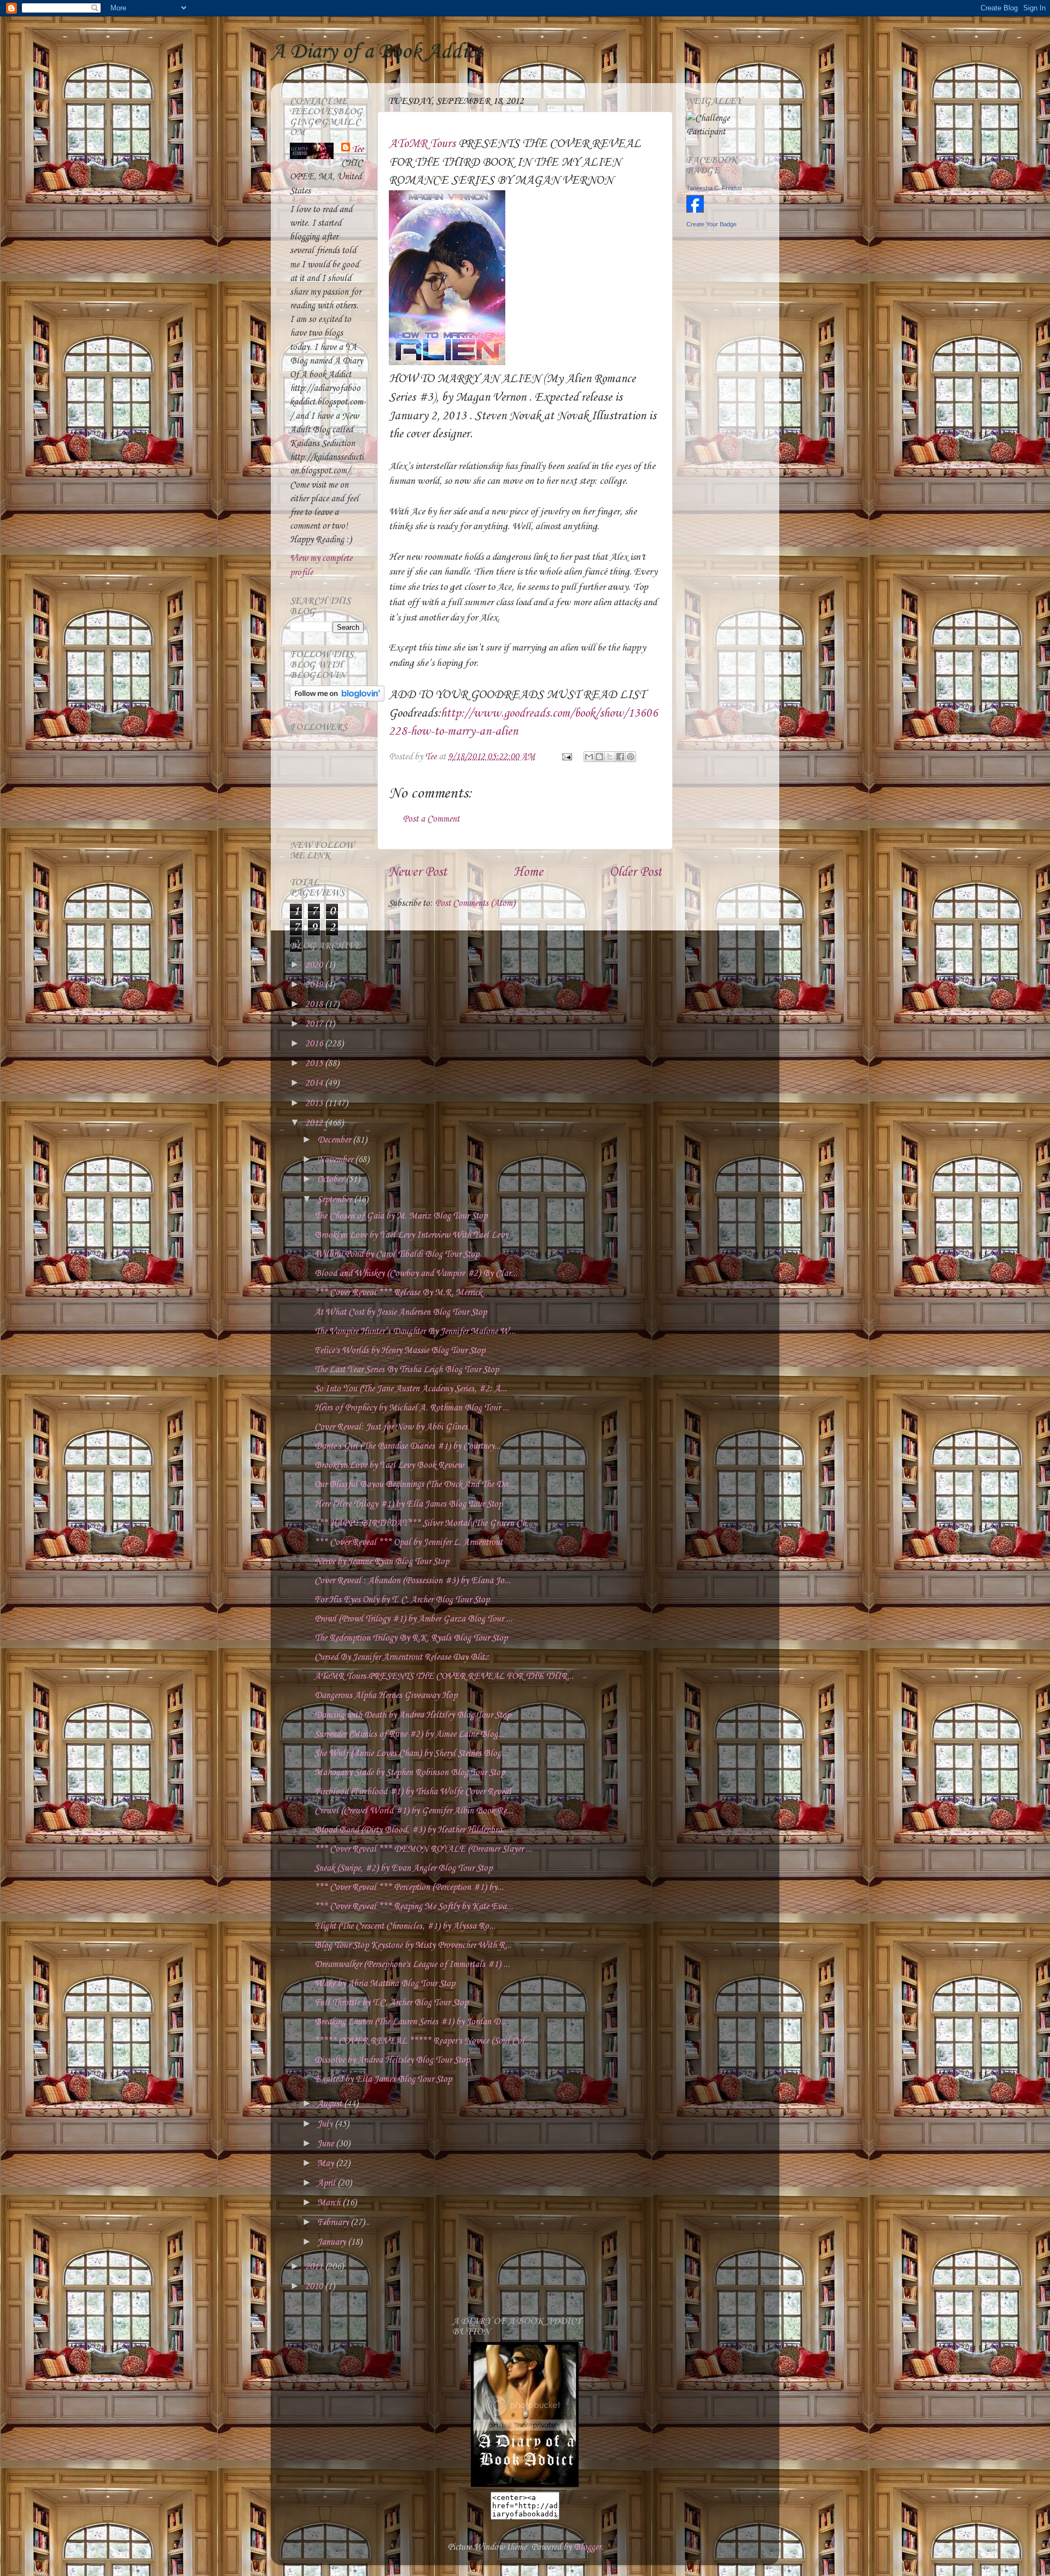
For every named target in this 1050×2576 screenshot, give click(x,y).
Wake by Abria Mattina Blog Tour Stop (385, 1984)
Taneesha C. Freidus (714, 188)
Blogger (587, 2547)
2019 (315, 985)
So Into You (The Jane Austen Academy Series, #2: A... (411, 1389)
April (327, 2183)
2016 (315, 1044)
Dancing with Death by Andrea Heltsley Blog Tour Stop (413, 1715)
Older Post (635, 873)
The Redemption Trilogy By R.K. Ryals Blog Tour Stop (411, 1638)
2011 (315, 2267)
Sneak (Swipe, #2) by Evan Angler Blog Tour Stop (403, 1868)
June (326, 2144)
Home (528, 873)
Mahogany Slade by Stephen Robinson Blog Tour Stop (410, 1773)
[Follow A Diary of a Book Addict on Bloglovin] (337, 699)
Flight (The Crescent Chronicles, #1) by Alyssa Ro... (405, 1926)
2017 (315, 1024)
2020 (315, 965)
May (326, 2164)
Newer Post (418, 873)
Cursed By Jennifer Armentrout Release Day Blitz (402, 1657)
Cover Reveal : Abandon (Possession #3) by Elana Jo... (413, 1581)
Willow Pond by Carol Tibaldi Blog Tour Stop (397, 1254)
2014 (315, 1083)
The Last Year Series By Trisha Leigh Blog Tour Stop (407, 1370)
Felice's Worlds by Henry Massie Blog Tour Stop (400, 1351)
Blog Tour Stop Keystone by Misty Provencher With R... (413, 1945)
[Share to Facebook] (620, 757)
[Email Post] (566, 757)
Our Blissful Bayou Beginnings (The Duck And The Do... (414, 1485)
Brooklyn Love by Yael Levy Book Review (389, 1465)
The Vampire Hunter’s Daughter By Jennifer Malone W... (415, 1331)
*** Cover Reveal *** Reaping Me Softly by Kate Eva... (414, 1907)
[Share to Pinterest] (631, 757)
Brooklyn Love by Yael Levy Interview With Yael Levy (411, 1235)
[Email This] (589, 757)
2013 (315, 1103)
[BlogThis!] (599, 757)
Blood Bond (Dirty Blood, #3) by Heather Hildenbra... (412, 1830)
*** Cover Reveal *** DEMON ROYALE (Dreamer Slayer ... (423, 1849)
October (331, 1179)
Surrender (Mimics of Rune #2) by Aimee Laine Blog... (409, 1734)
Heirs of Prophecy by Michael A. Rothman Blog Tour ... (412, 1408)
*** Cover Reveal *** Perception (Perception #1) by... (409, 1887)
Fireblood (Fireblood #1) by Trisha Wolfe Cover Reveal (413, 1792)
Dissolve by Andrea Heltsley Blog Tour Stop (392, 2060)
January (332, 2242)
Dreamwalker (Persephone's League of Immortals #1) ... (412, 1965)
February (334, 2223)
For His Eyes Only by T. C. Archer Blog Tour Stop (402, 1600)
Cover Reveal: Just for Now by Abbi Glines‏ (391, 1427)
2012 (315, 1123)
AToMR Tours (422, 144)
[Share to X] (610, 757)
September (336, 1200)
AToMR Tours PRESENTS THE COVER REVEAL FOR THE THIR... (444, 1676)
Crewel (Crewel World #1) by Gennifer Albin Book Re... (414, 1811)
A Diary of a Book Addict (377, 52)
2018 (315, 1005)
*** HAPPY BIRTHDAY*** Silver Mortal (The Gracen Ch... (424, 1523)
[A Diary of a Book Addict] (525, 2484)
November (336, 1160)
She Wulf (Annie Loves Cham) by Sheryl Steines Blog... (411, 1754)
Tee (358, 150)
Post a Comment (431, 819)
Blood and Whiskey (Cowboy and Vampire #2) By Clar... (416, 1274)
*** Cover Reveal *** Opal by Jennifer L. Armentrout (409, 1542)
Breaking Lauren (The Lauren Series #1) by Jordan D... (411, 2022)
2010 (315, 2287)
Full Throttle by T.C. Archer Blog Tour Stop (391, 2003)
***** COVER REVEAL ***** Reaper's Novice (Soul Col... (423, 2041)
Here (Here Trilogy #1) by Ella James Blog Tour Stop (409, 1504)
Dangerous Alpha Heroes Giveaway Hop (386, 1696)
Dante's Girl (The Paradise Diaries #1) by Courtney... (408, 1446)
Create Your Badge (711, 224)
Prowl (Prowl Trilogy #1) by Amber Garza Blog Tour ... (413, 1619)
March (330, 2203)
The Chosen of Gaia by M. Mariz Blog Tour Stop (401, 1216)
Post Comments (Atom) (475, 903)
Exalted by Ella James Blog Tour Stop (383, 2079)
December (335, 1140)
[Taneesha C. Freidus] (695, 210)
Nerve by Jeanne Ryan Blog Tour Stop (382, 1562)
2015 (315, 1064)
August (331, 2104)
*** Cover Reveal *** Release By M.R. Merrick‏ (398, 1293)
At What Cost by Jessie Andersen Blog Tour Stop (401, 1312)
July (326, 2124)
